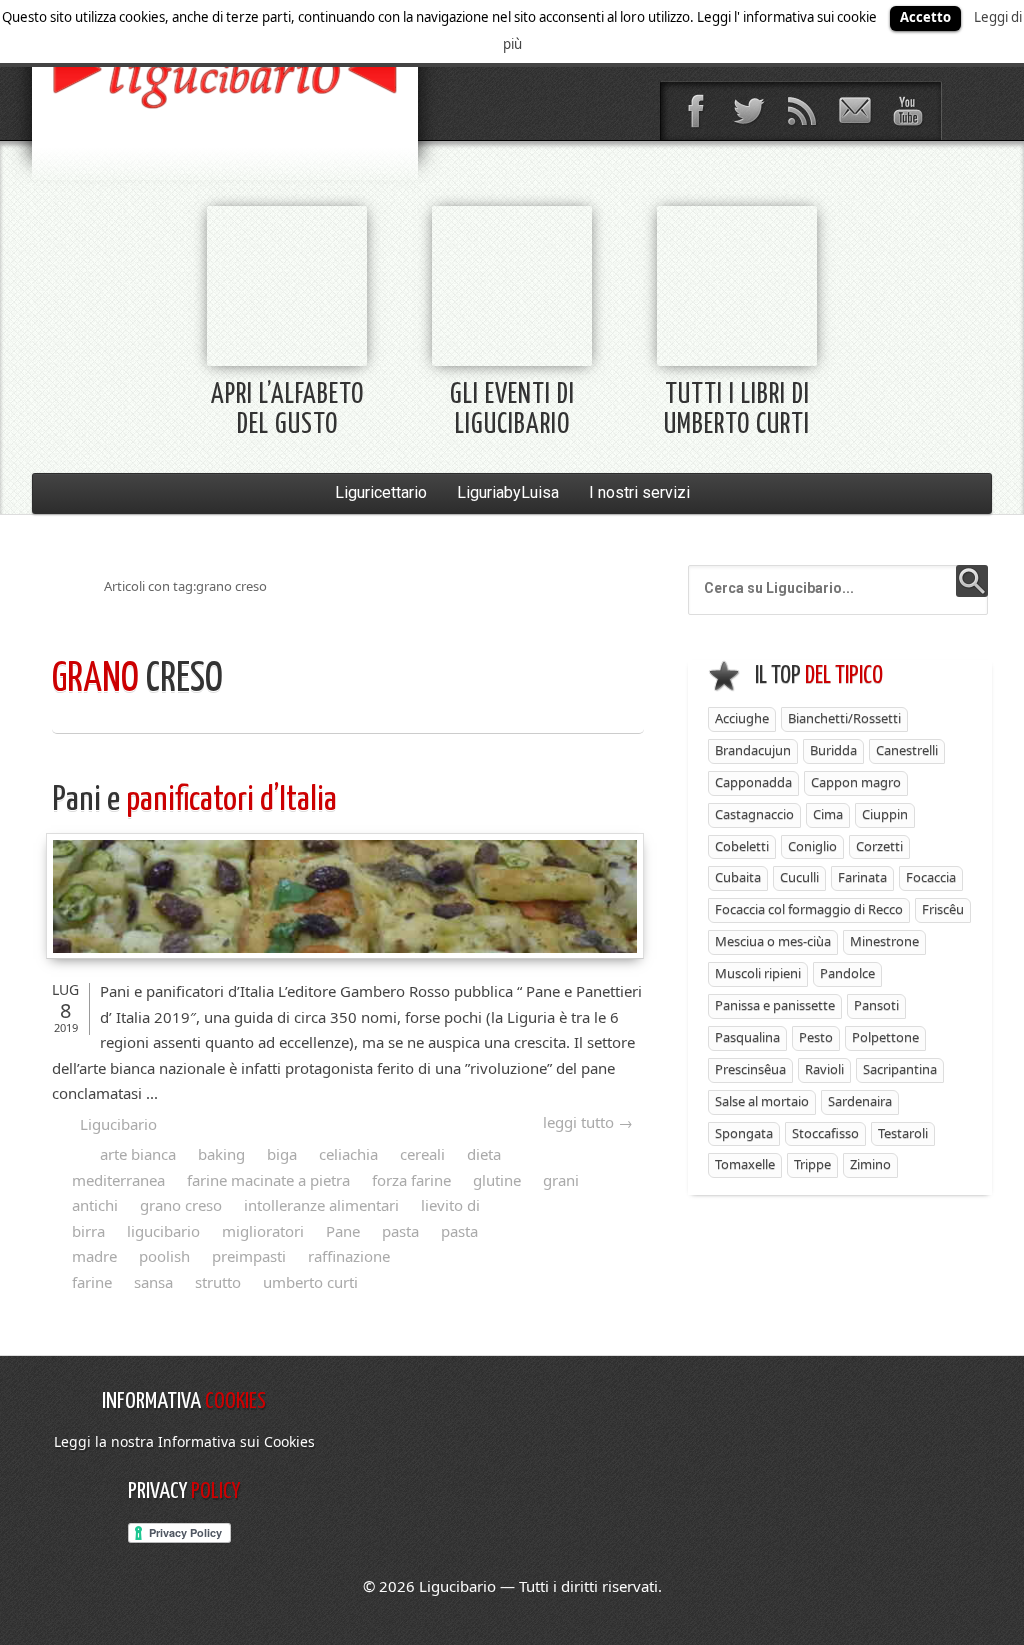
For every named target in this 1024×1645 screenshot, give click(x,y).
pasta (400, 1231)
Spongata (744, 1133)
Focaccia (931, 877)
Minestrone (884, 941)
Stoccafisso (825, 1133)
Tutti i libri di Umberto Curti (737, 410)
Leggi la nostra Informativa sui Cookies (184, 1441)
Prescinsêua (750, 1069)
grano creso (181, 1205)
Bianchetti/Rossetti (844, 718)
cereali (422, 1154)
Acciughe (742, 718)
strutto (218, 1282)
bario (225, 75)
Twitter (748, 111)
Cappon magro (856, 782)
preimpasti (249, 1256)
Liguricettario (381, 492)
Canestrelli (907, 750)
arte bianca (138, 1154)
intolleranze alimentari (321, 1205)
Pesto (816, 1037)
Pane (343, 1231)
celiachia (348, 1154)
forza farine (411, 1180)
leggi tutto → (588, 1122)
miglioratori (263, 1231)
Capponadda (753, 782)
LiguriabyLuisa (508, 492)
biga (282, 1154)
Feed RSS (801, 111)
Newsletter (854, 111)
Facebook (695, 111)
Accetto (925, 17)
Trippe (812, 1164)
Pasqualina (747, 1037)
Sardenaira (860, 1101)
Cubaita (738, 877)
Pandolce (847, 973)
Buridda (833, 750)
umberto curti (310, 1282)
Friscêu (943, 909)
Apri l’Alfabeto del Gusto (287, 410)
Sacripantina (900, 1069)
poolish (164, 1256)
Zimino (870, 1164)
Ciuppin (885, 814)
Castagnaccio (754, 814)
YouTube (907, 111)
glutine (497, 1180)
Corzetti (879, 846)
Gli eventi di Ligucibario (512, 410)
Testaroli (903, 1133)
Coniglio (812, 846)
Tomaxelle (745, 1164)
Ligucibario (118, 1124)
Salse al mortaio (762, 1101)
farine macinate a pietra (268, 1180)
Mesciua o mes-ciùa (773, 941)
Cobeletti (742, 846)
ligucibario (163, 1231)
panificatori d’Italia (194, 800)
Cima (828, 814)
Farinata (862, 877)
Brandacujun (753, 750)
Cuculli (799, 877)
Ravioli (824, 1069)
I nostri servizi (639, 492)
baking (221, 1154)
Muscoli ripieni (758, 973)
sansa (153, 1282)
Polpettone (885, 1037)
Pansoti (876, 1005)
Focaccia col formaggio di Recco (809, 909)
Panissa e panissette (775, 1005)
